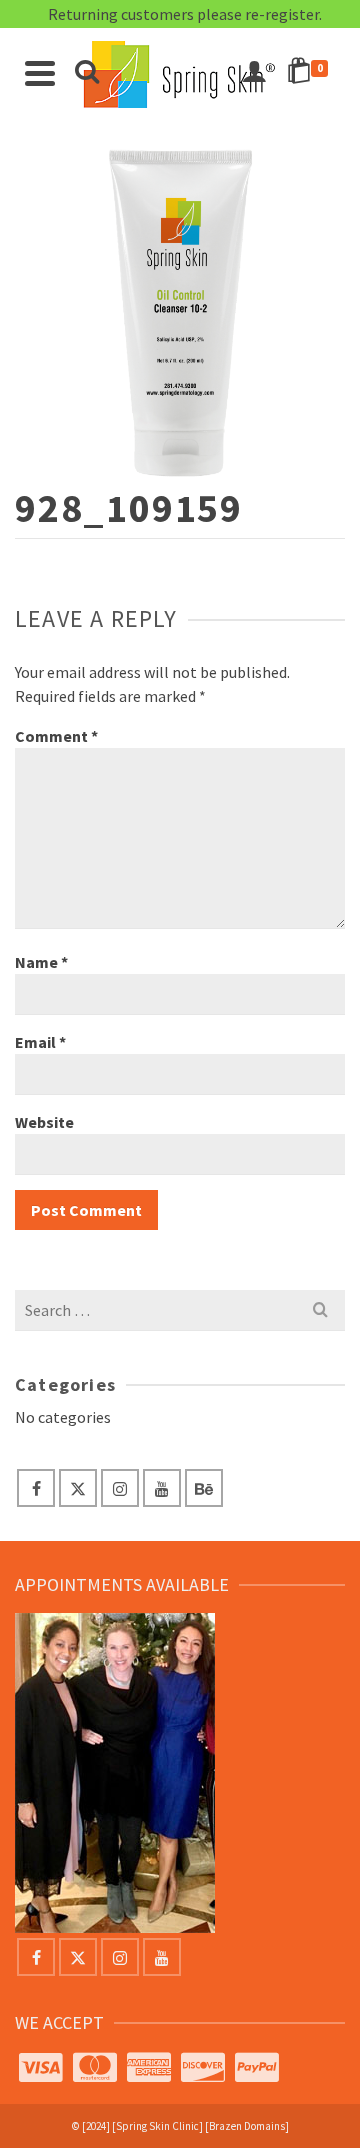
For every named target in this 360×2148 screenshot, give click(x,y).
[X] (78, 1488)
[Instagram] (120, 1488)
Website (44, 1122)
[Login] (254, 73)
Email (40, 1042)
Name (41, 962)
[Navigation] (40, 73)
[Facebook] (36, 1488)
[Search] (87, 73)
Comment (56, 736)
